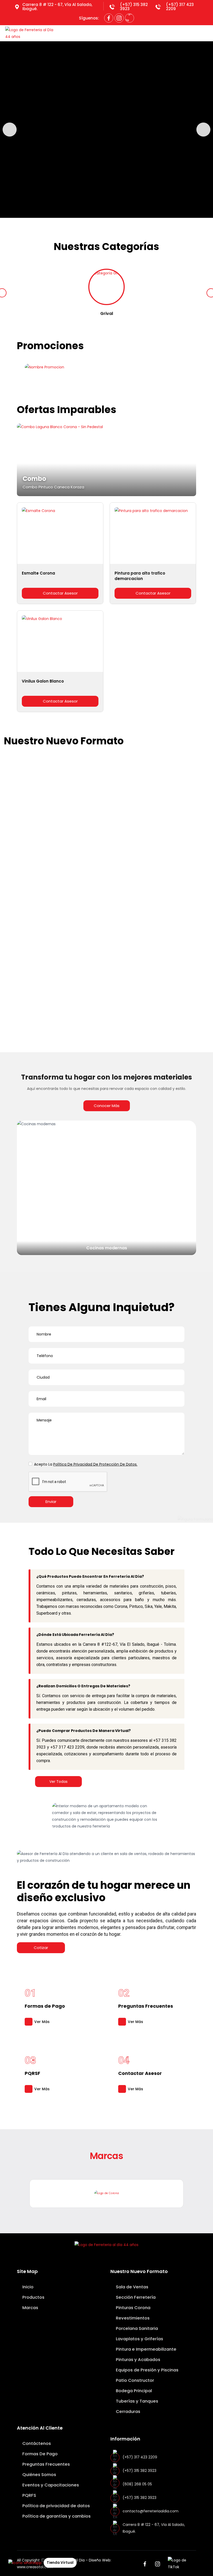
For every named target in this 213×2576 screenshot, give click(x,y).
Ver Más (42, 2022)
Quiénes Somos (39, 2475)
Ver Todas (58, 1782)
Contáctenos (36, 2443)
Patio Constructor (134, 2380)
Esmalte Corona (38, 573)
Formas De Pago (39, 2454)
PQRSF (32, 2073)
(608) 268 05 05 (137, 2484)
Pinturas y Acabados (138, 2360)
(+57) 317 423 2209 (180, 7)
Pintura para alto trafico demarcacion (140, 576)
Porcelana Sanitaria (136, 2328)
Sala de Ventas (132, 2287)
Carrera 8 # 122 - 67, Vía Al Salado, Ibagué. (57, 7)
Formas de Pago (45, 2006)
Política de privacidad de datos (56, 2506)
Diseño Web (100, 2560)
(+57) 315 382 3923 (134, 7)
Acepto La (86, 1464)
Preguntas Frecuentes (146, 2006)
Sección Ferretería (135, 2297)
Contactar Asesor (60, 593)
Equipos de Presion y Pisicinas (82, 970)
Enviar (51, 1502)
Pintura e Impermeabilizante (146, 2349)
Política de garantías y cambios (56, 2516)
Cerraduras (128, 2412)
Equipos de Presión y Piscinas (147, 2370)
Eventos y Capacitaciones (50, 2485)
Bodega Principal (133, 2391)
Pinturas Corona (133, 2308)
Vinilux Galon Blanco (43, 681)
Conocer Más (107, 1106)
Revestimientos (134, 847)
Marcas (30, 2308)
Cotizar (41, 1948)
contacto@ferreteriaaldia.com (151, 2511)
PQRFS (29, 2495)
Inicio (27, 2287)
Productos (33, 2297)
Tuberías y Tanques (137, 2401)
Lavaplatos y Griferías (139, 2339)
